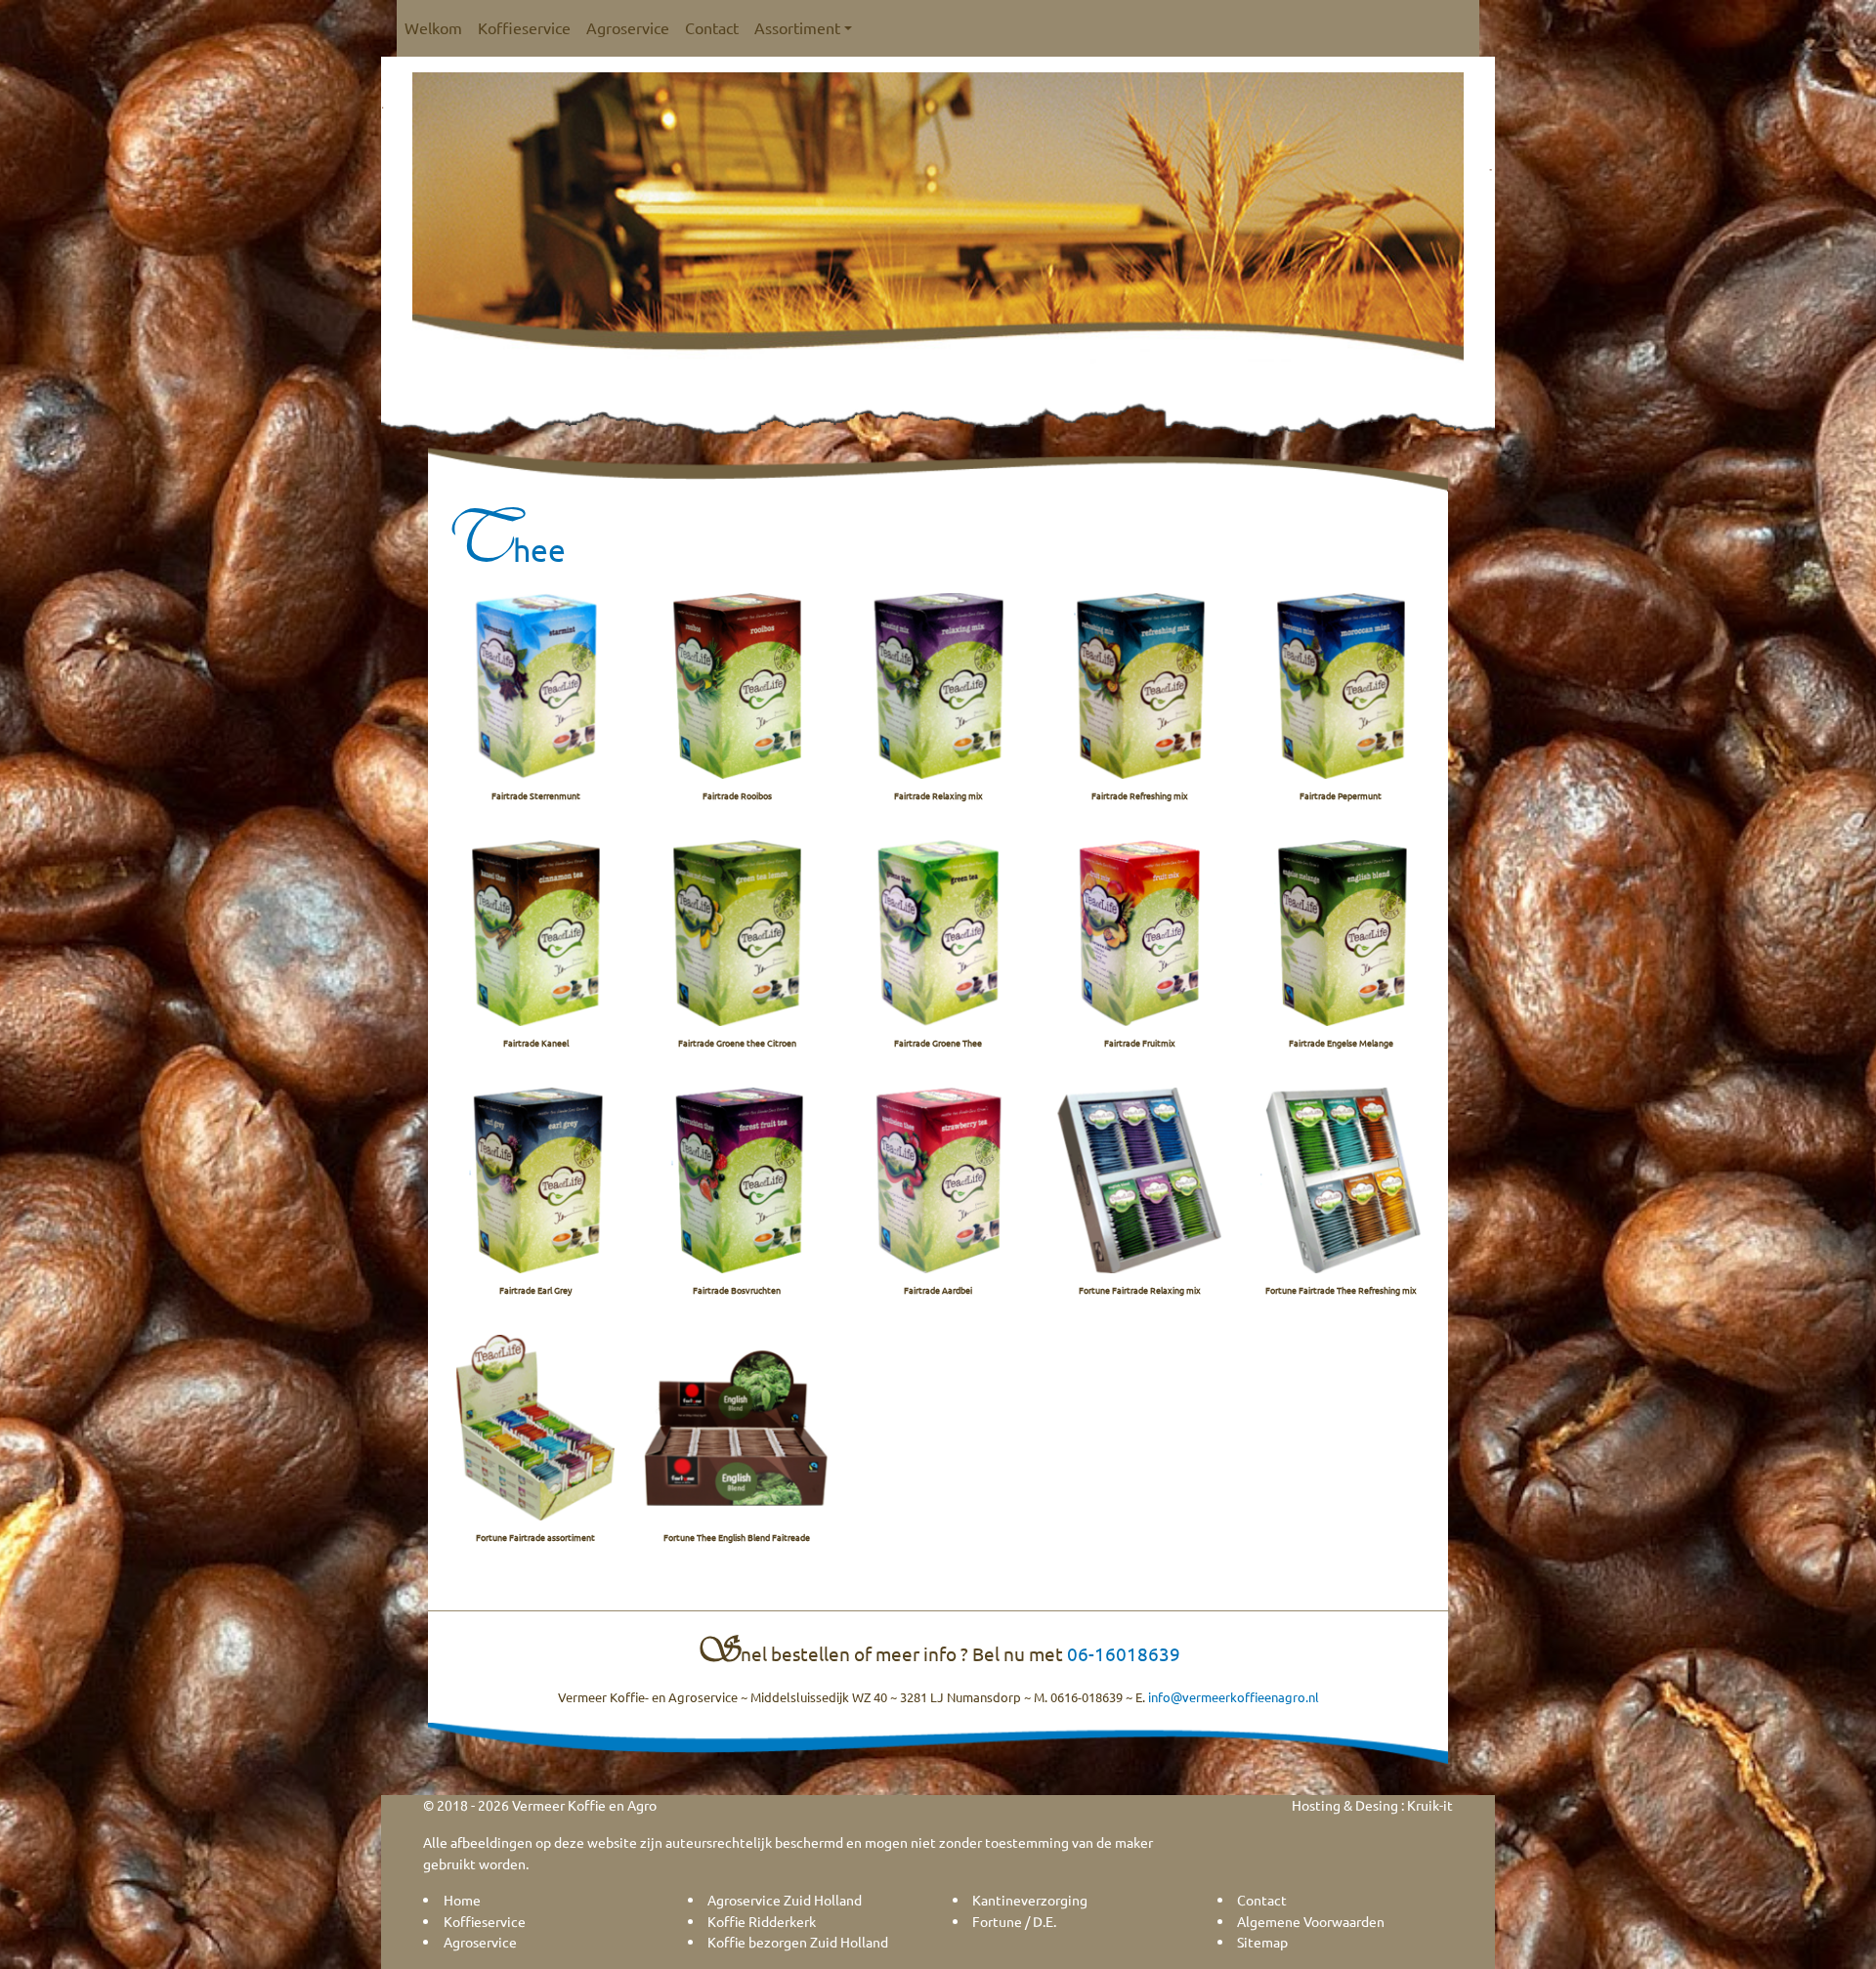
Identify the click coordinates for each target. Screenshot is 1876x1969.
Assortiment (797, 27)
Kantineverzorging (1030, 1900)
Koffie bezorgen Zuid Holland (798, 1942)
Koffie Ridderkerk (762, 1921)
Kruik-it (1430, 1805)
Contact (712, 27)
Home (462, 1900)
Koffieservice (524, 27)
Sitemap (1262, 1942)
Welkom (433, 27)
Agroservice (628, 27)
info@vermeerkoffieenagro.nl (1234, 1697)
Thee (504, 550)
